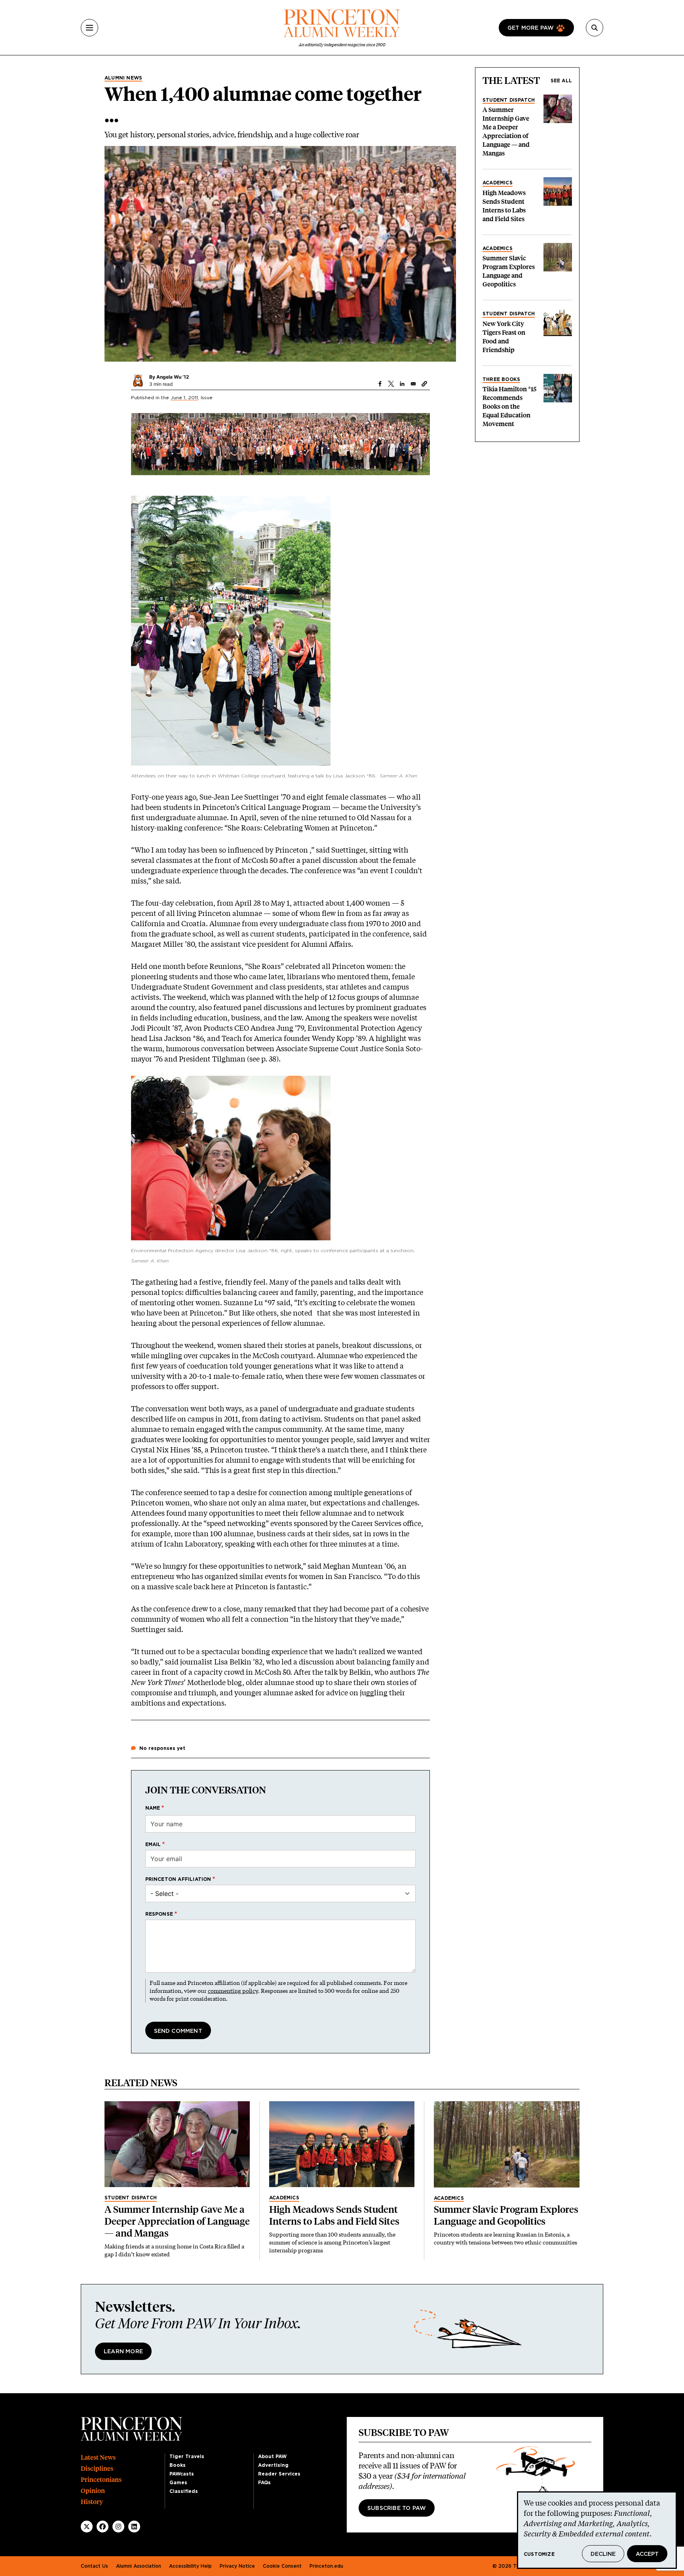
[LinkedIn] (134, 2527)
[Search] (595, 28)
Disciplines (97, 2469)
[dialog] (597, 2530)
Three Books (501, 379)
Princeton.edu (326, 2566)
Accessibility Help (190, 2566)
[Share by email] (413, 384)
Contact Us (94, 2566)
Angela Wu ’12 (173, 377)
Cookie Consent (282, 2566)
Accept (647, 2554)
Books (178, 2465)
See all (561, 81)
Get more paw (531, 28)
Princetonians (101, 2480)
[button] (424, 384)
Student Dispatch (509, 100)
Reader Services (279, 2474)
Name (153, 1808)
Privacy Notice (237, 2566)
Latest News (98, 2458)
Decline (603, 2554)
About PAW (272, 2457)
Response (159, 1914)
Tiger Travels (187, 2457)
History (92, 2502)
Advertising (273, 2465)
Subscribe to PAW (397, 2508)
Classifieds (184, 2491)
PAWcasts (182, 2474)
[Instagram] (118, 2527)
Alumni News (123, 78)
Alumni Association (139, 2566)
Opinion (93, 2491)
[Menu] (89, 28)
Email (153, 1844)
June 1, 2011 (184, 398)
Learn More (123, 2352)
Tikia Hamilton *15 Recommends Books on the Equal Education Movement (509, 407)
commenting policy (233, 1991)
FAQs (264, 2483)
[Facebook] (103, 2527)
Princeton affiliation (178, 1879)
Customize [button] (539, 2554)
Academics (498, 183)
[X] (87, 2527)
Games (178, 2483)
